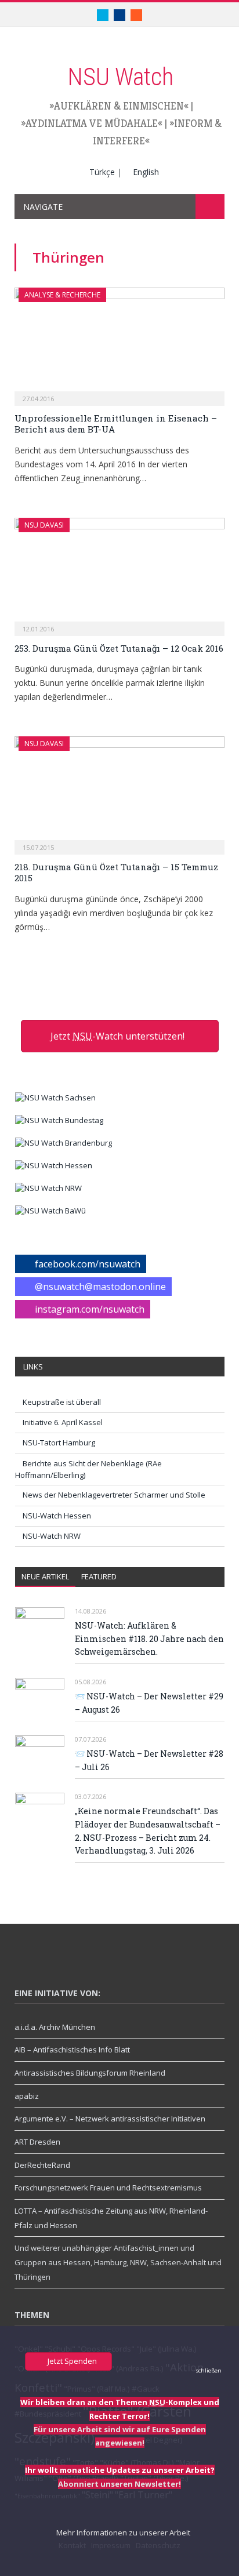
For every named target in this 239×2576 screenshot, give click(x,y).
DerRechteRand (42, 2165)
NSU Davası (44, 525)
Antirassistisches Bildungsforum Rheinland (90, 2073)
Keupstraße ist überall (62, 1402)
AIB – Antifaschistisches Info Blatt (72, 2050)
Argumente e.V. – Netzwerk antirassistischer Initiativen (110, 2119)
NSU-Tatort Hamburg (59, 1443)
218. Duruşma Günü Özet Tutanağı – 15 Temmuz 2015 (116, 873)
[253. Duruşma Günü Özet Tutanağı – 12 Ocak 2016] (119, 573)
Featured (99, 1576)
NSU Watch (120, 77)
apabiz (27, 2096)
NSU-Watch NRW (52, 1536)
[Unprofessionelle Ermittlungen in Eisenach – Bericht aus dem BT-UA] (119, 343)
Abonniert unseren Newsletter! (119, 2484)
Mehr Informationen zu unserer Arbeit (122, 2533)
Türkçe (102, 172)
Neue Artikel (45, 1576)
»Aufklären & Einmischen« (119, 106)
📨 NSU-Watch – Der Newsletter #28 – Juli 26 (149, 1760)
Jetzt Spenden (71, 2361)
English (146, 172)
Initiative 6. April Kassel (63, 1422)
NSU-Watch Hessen (57, 1516)
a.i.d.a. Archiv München (55, 2027)
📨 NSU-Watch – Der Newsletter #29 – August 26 (149, 1703)
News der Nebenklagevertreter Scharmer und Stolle (114, 1495)
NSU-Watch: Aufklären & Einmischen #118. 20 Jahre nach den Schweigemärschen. (149, 1638)
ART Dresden (37, 2142)
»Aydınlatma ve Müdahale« (92, 123)
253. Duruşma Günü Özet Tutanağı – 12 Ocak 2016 (119, 648)
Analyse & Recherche (62, 295)
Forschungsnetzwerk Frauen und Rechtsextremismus (108, 2188)
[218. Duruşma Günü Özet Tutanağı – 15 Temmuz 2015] (119, 792)
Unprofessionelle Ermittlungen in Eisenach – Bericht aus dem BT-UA (116, 424)
